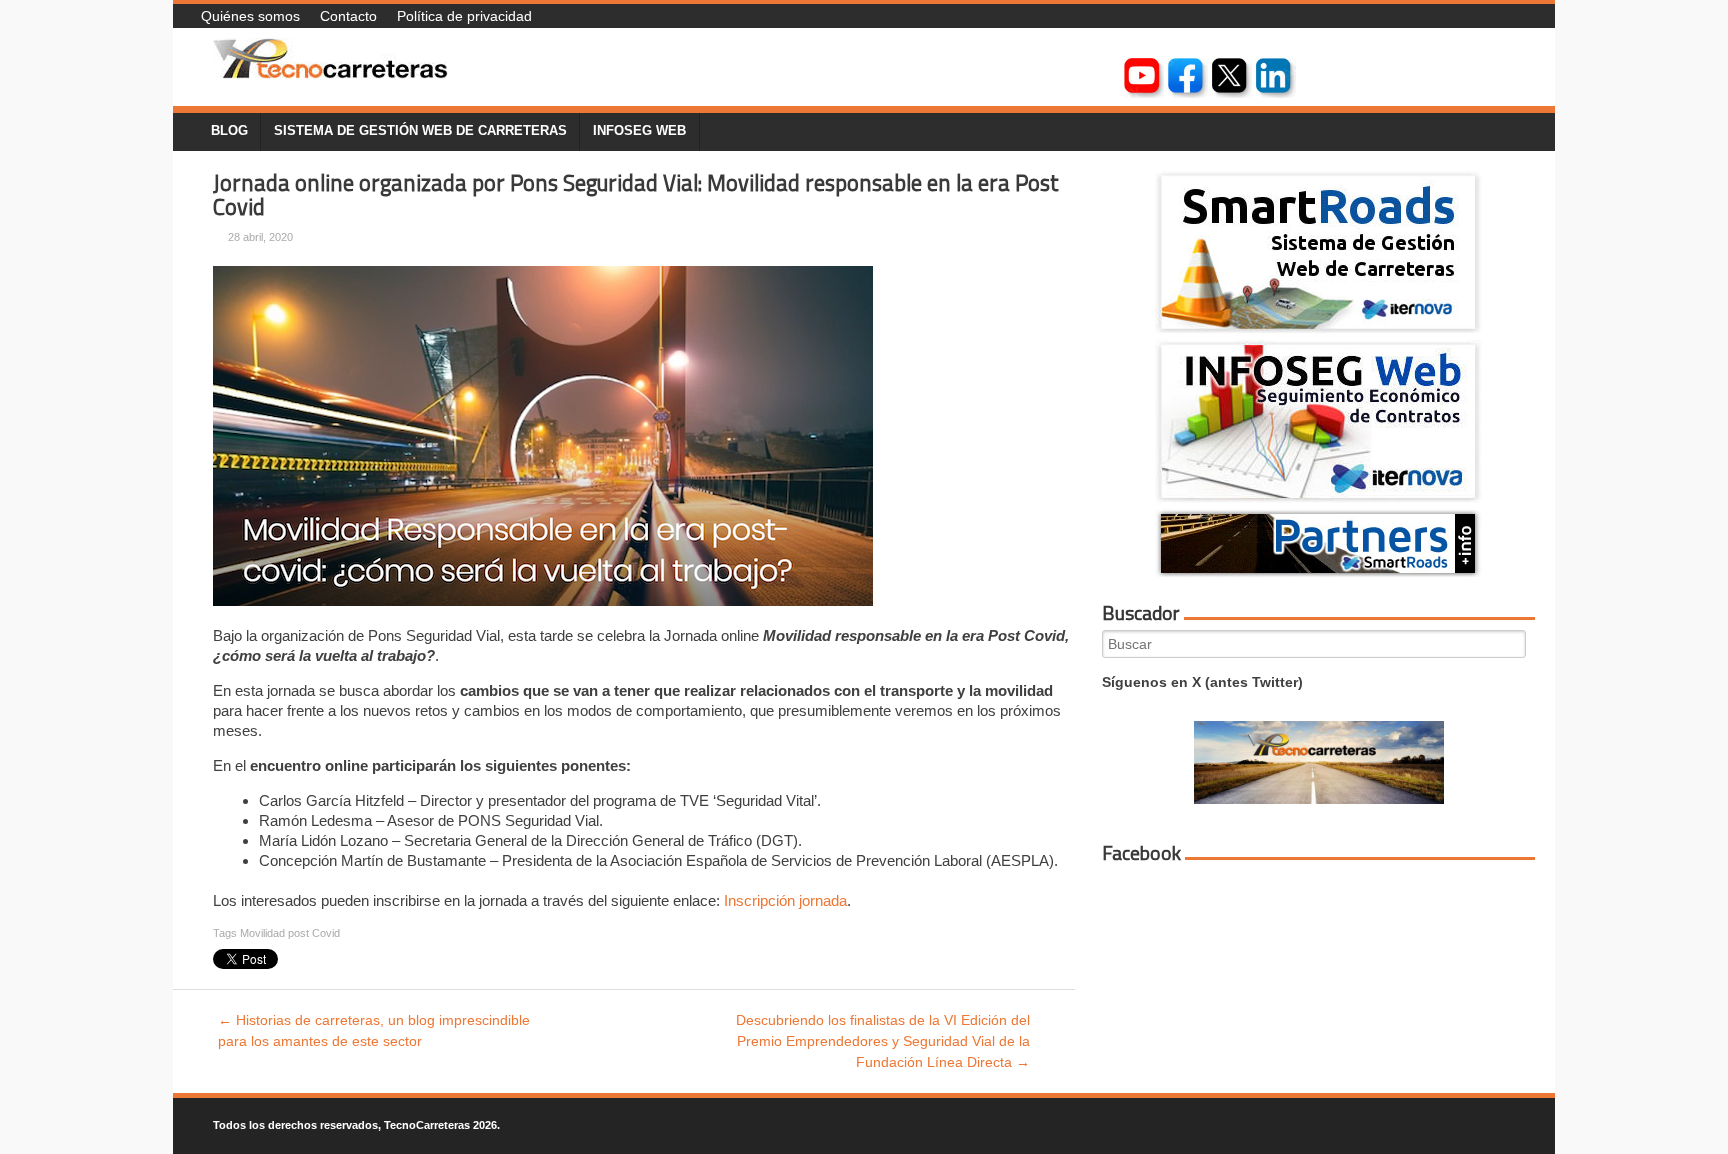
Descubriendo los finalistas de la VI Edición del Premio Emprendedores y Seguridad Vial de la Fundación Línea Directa (883, 1041)
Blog (229, 131)
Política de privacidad (464, 16)
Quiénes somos (250, 16)
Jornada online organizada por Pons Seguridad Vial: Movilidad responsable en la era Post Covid (636, 195)
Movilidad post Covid (290, 933)
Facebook (1141, 853)
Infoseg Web (639, 131)
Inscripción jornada (785, 900)
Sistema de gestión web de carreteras (420, 131)
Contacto (348, 16)
